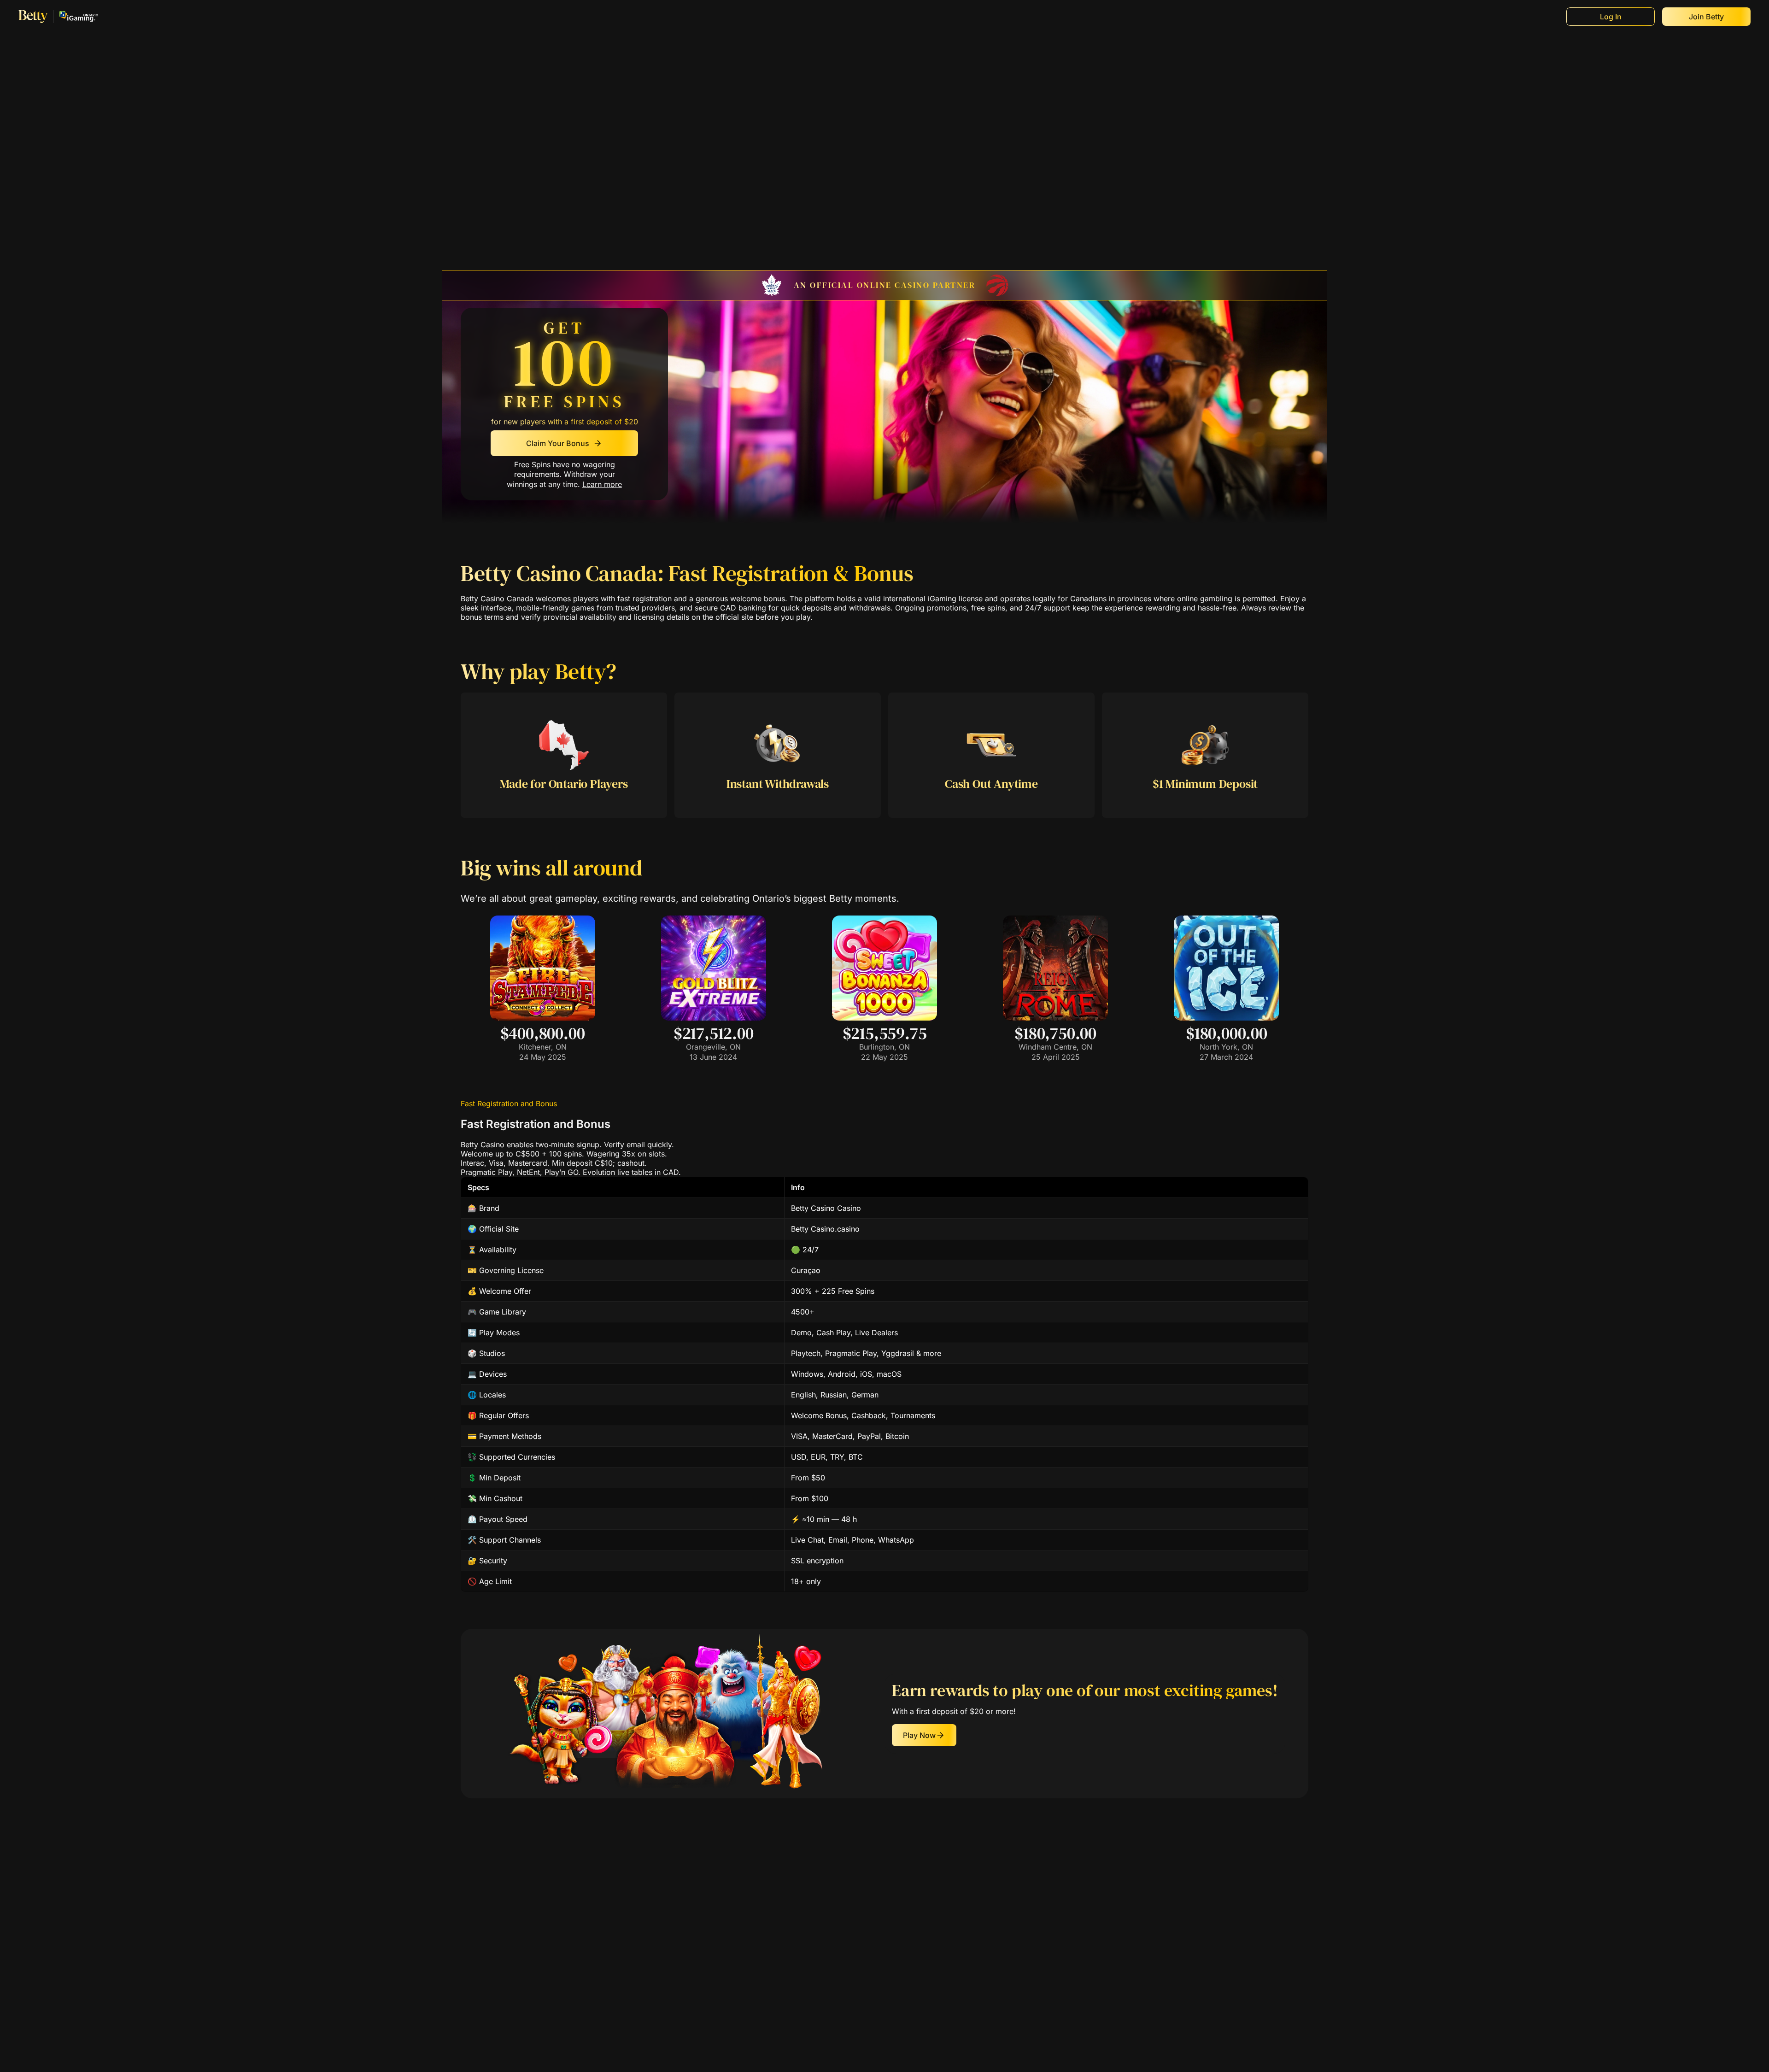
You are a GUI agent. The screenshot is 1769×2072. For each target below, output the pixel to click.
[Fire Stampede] (543, 1018)
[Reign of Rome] (1055, 1018)
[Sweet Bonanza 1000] (884, 1018)
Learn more (602, 485)
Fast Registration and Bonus (509, 1104)
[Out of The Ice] (1226, 1018)
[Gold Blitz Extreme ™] (714, 1018)
